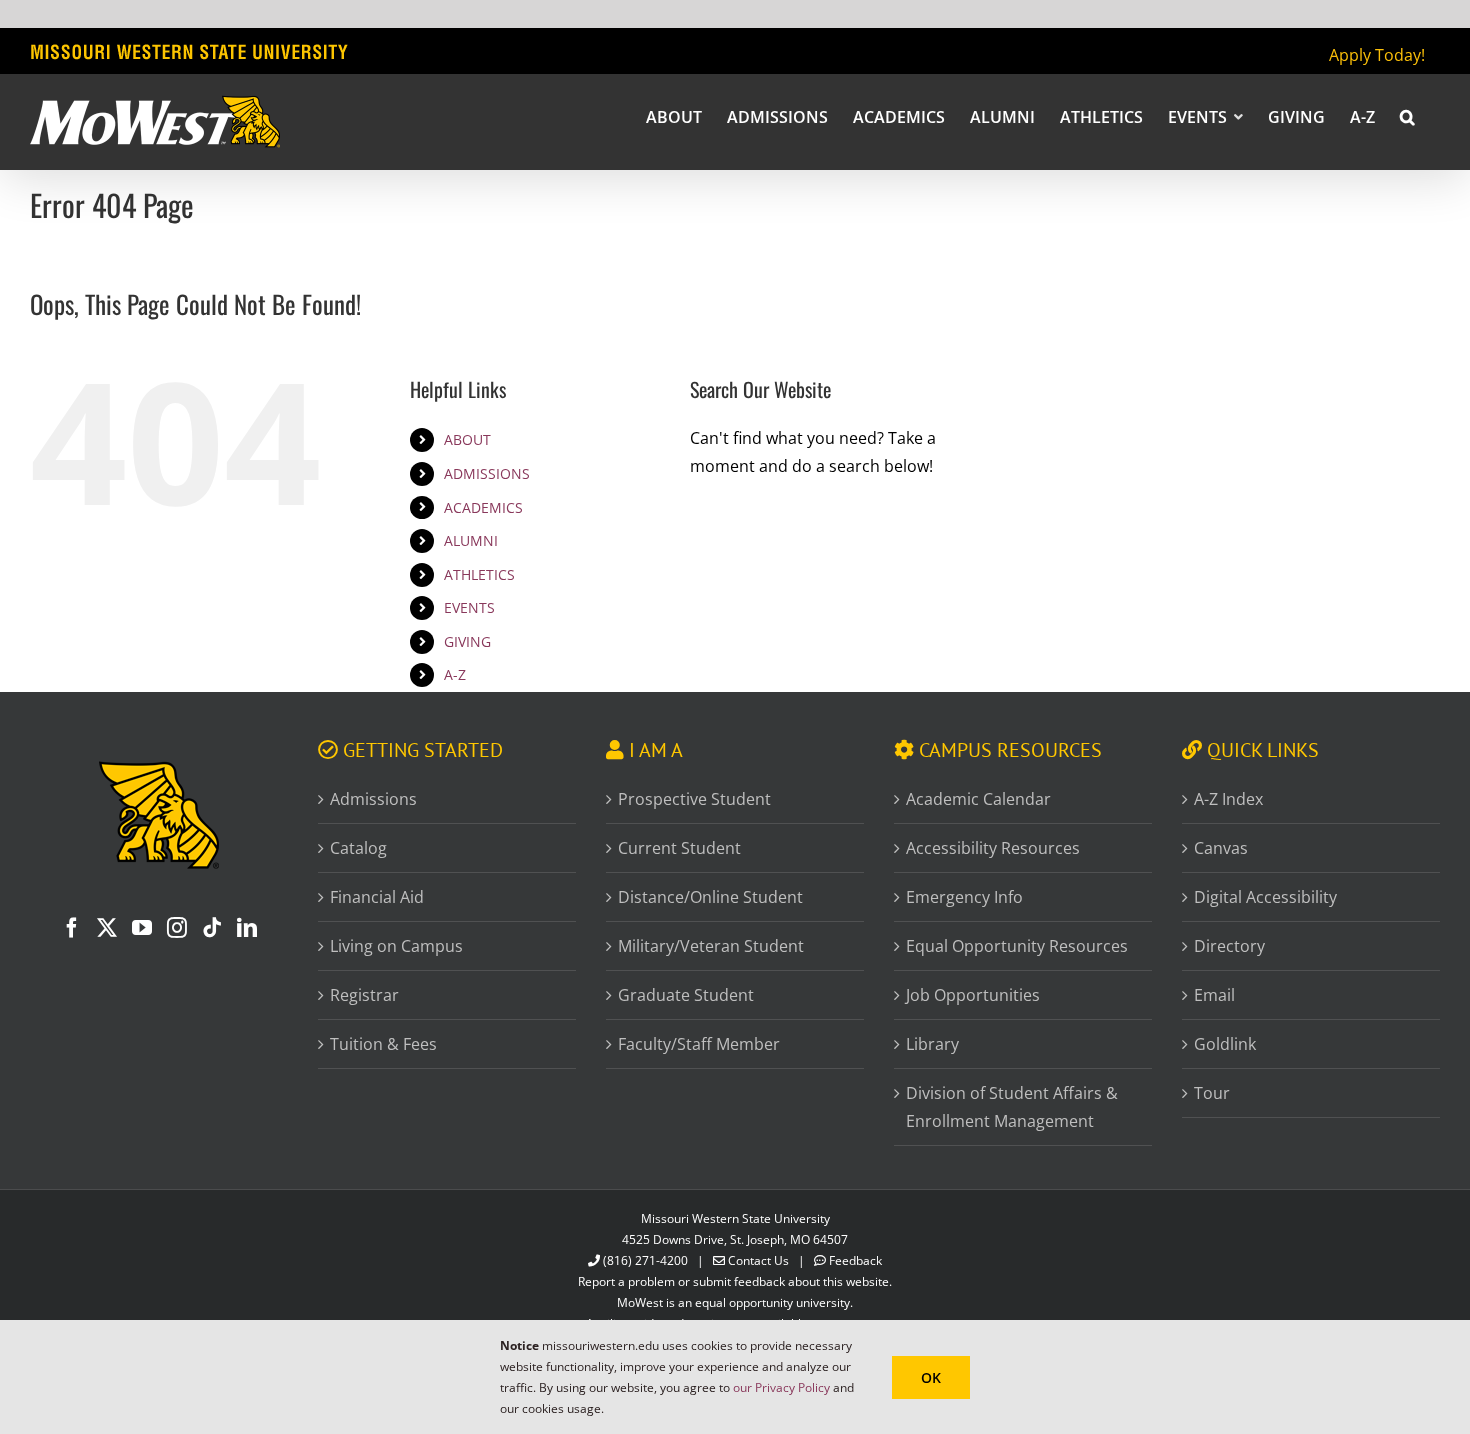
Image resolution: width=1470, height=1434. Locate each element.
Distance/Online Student (710, 897)
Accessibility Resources (993, 848)
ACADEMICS (483, 507)
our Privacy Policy (781, 1387)
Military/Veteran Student (711, 946)
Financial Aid (377, 897)
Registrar (364, 995)
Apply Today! (1377, 55)
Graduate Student (686, 995)
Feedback (855, 1260)
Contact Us (758, 1260)
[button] (1407, 116)
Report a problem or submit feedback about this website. (735, 1281)
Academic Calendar (978, 799)
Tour (1212, 1093)
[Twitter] (107, 928)
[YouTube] (142, 928)
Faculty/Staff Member (699, 1044)
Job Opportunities (973, 995)
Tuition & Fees (383, 1044)
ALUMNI (471, 540)
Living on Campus (396, 946)
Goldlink (1225, 1044)
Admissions (373, 799)
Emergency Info (964, 897)
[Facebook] (72, 928)
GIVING (467, 641)
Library (932, 1044)
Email (1214, 995)
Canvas (1221, 848)
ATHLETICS (479, 574)
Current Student (679, 848)
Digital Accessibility (1265, 897)
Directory (1229, 946)
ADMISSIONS (487, 473)
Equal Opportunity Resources (1017, 946)
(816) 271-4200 (645, 1260)
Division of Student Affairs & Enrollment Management (1012, 1107)
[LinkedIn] (247, 928)
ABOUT (467, 439)
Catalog (358, 848)
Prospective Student (694, 799)
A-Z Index (1228, 799)
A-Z (455, 674)
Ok (931, 1377)
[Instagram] (177, 928)
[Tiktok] (212, 928)
